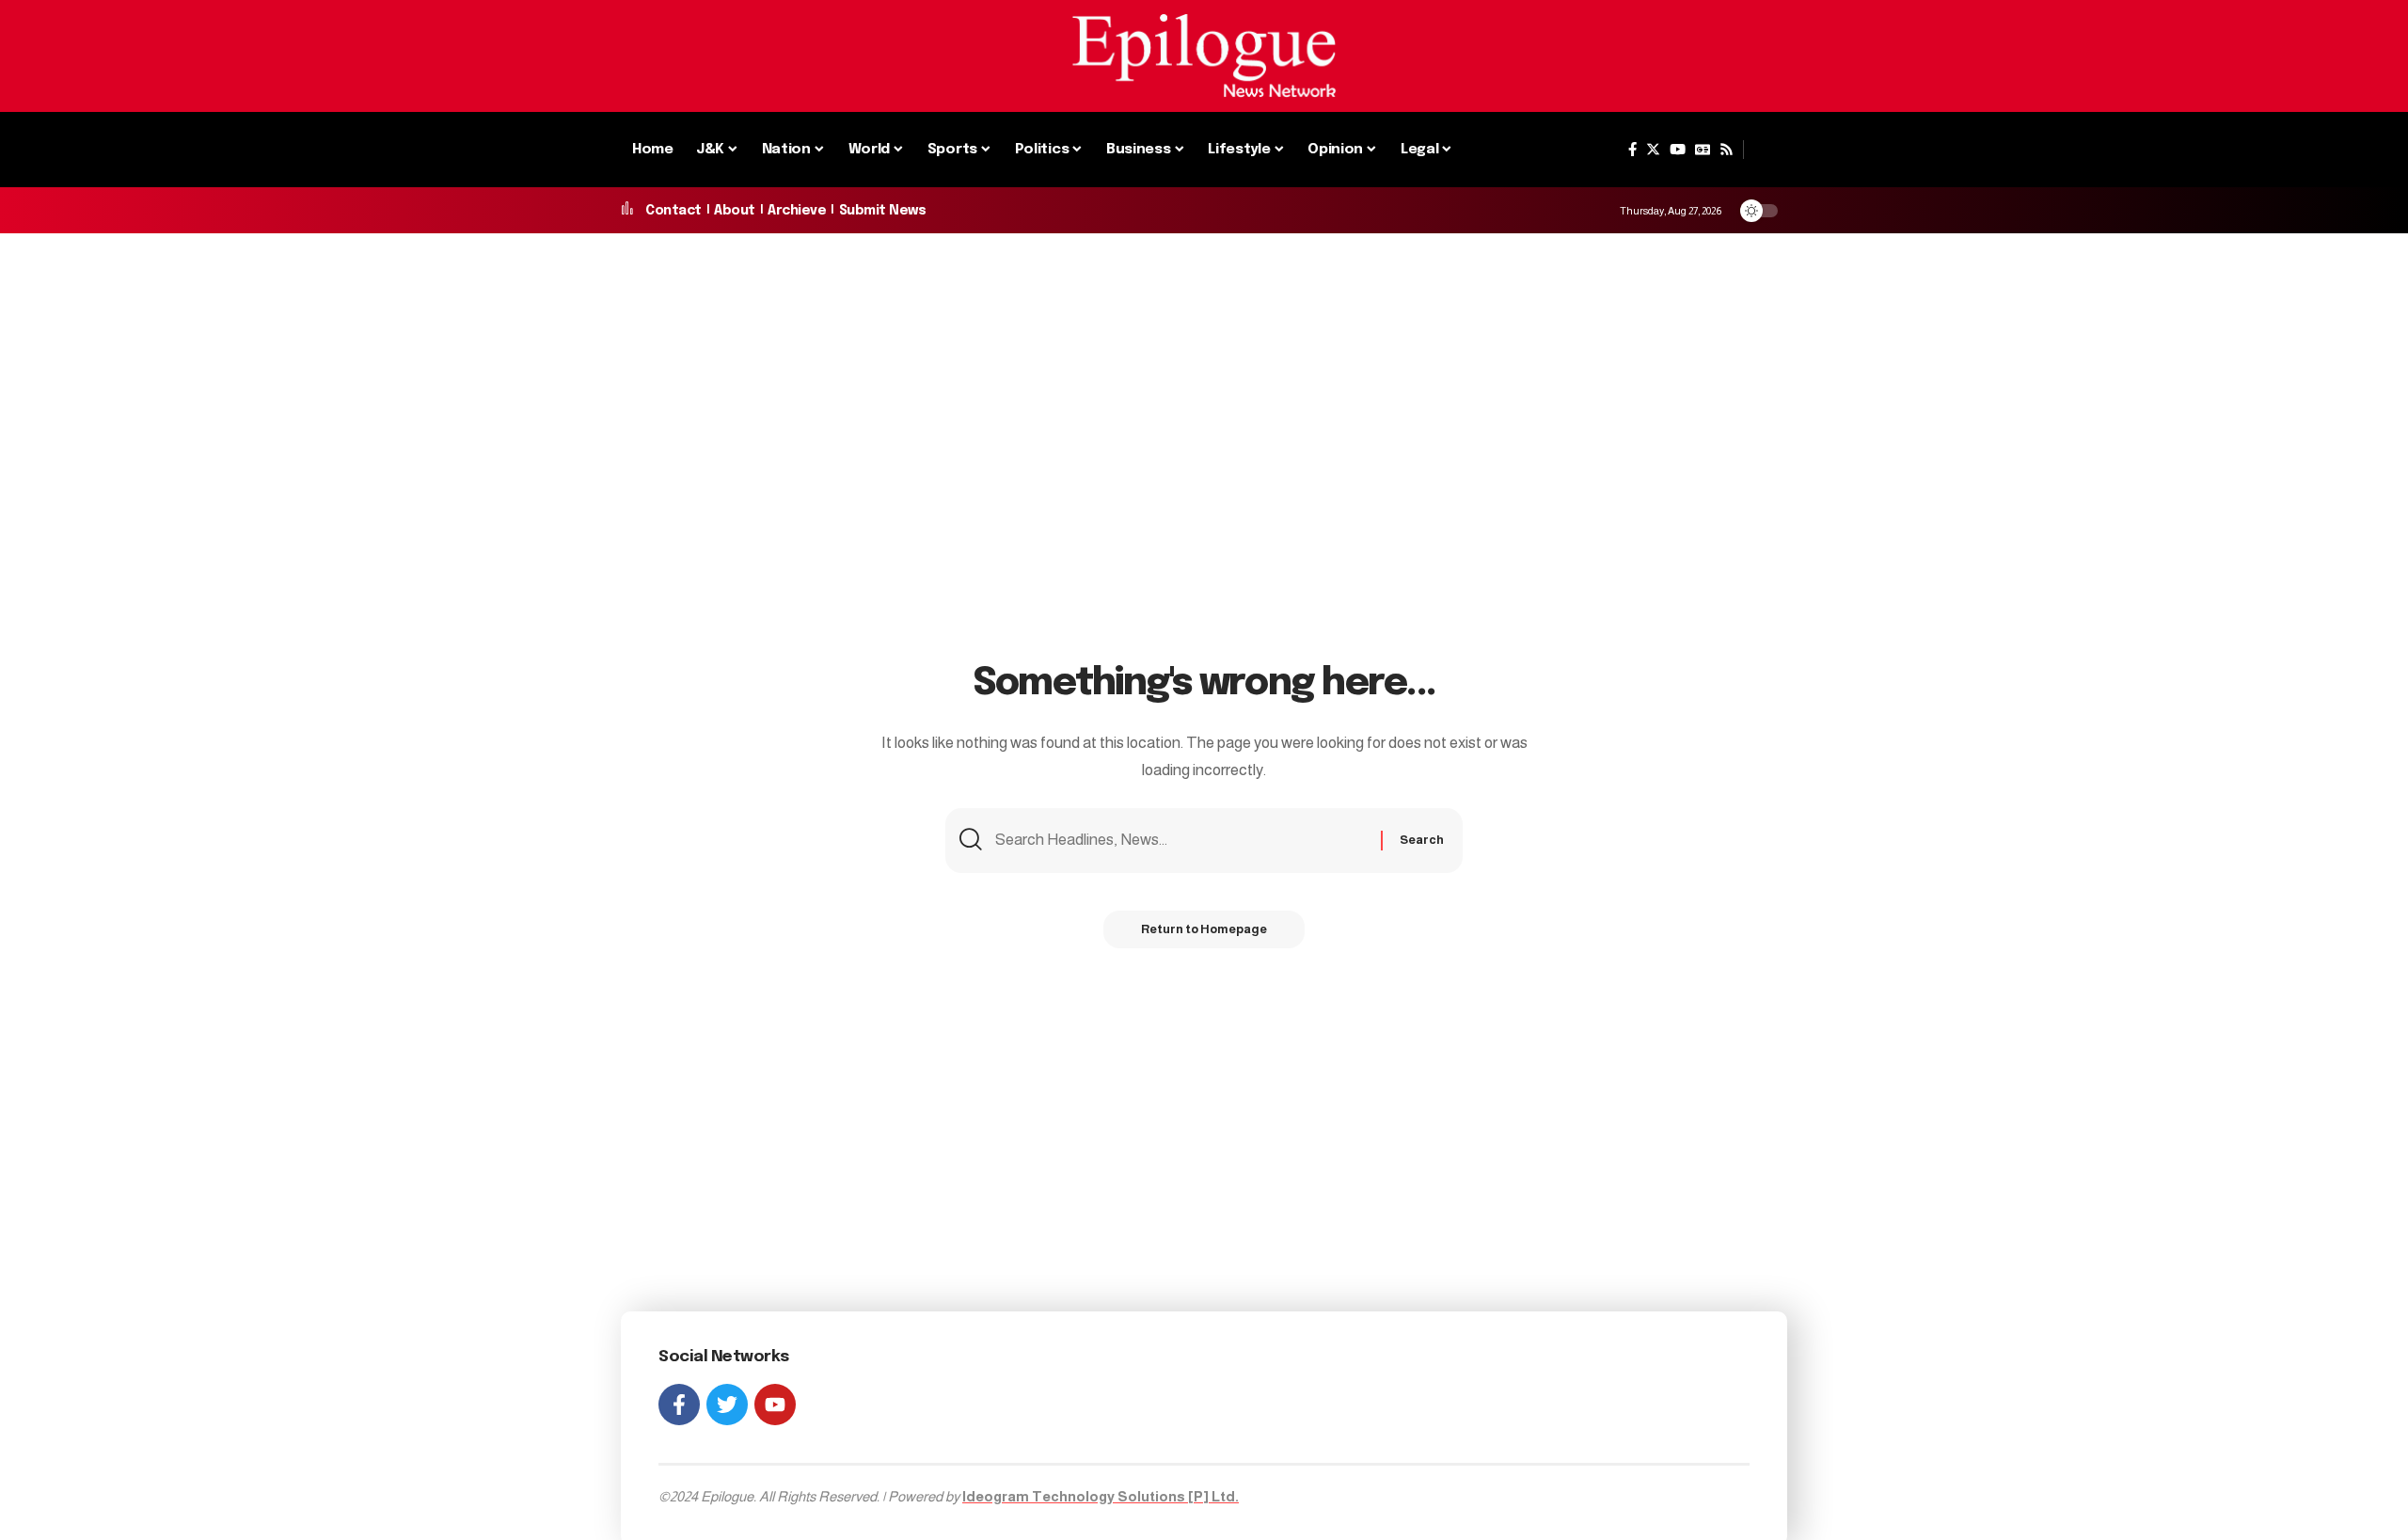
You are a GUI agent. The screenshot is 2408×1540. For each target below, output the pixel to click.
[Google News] (1703, 150)
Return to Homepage (1204, 929)
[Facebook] (1632, 150)
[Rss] (1727, 150)
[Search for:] (1181, 841)
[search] (1766, 150)
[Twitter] (1653, 150)
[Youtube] (775, 1405)
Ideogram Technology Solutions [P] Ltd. (1101, 1496)
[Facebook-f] (679, 1405)
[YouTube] (1678, 150)
